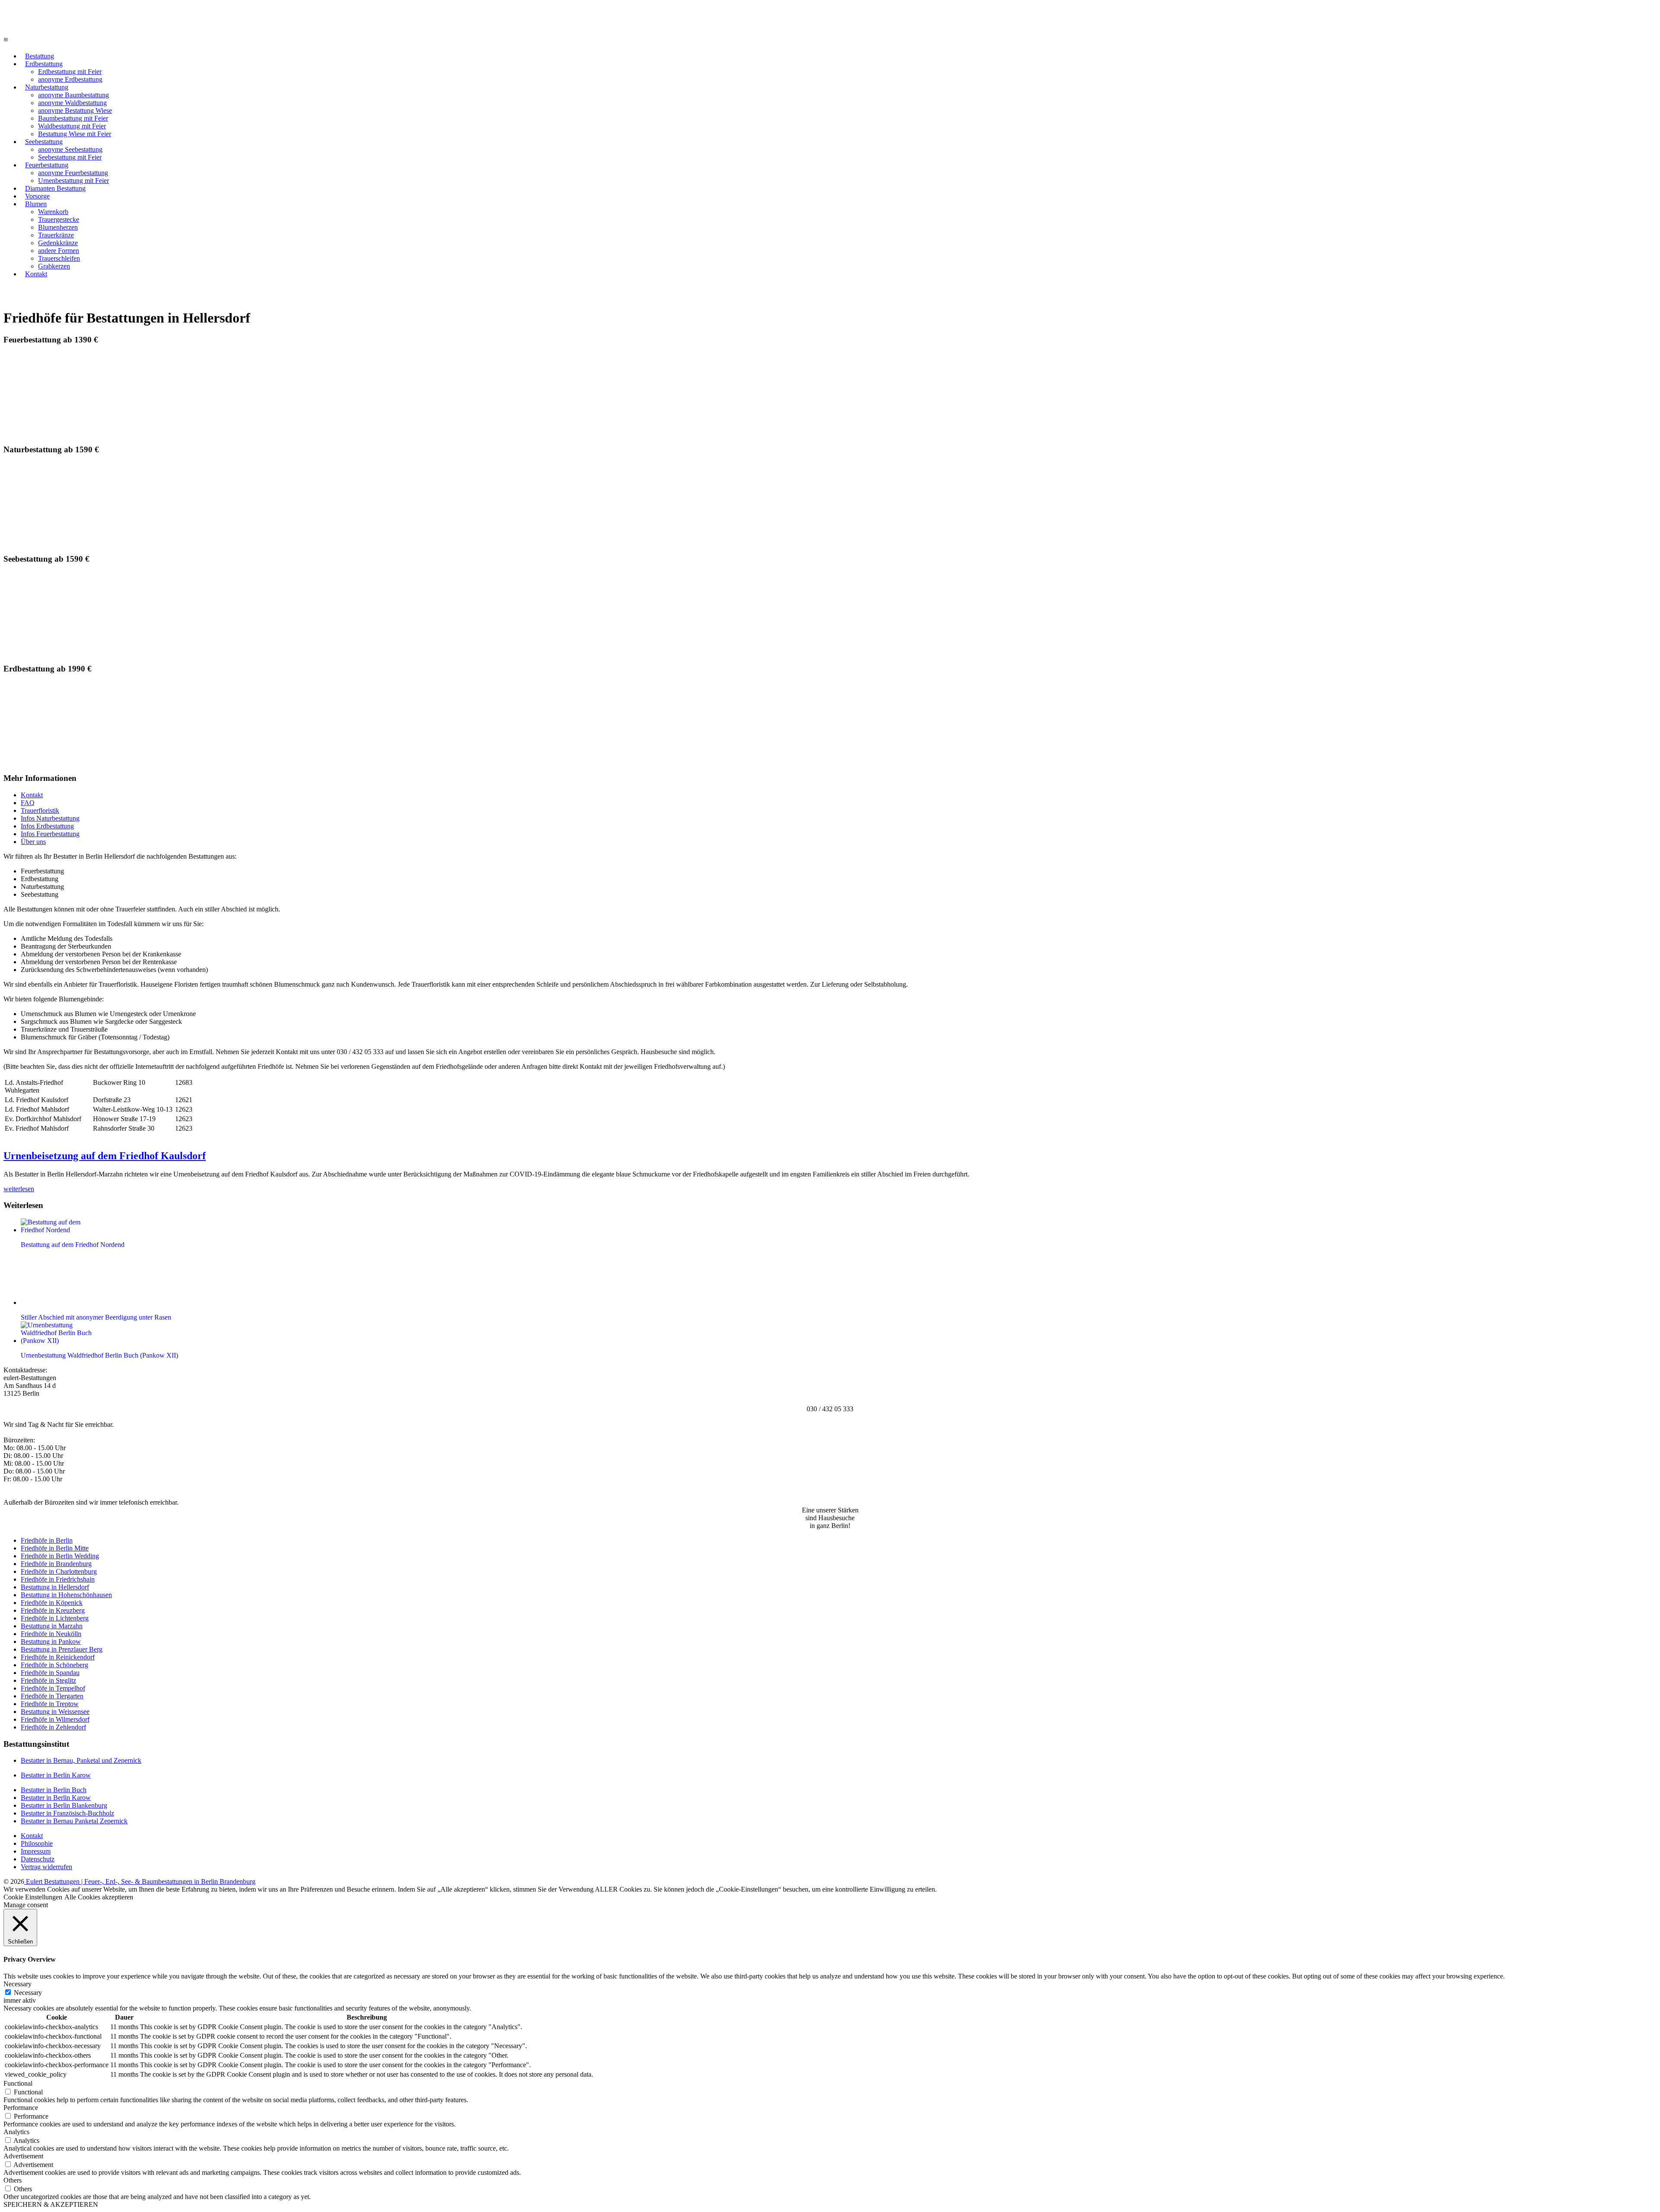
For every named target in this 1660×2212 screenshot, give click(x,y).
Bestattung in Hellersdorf (55, 1587)
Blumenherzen (58, 227)
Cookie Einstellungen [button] (33, 1897)
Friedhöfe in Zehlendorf (53, 1727)
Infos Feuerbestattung (50, 834)
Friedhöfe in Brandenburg (56, 1564)
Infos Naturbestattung (50, 818)
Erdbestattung (44, 64)
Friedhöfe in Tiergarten (52, 1696)
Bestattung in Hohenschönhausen (66, 1595)
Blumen (36, 204)
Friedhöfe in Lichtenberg (55, 1618)
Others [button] (13, 2180)
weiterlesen (19, 1189)
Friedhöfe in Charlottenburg (59, 1571)
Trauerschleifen (59, 258)
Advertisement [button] (23, 2156)
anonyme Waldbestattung (72, 103)
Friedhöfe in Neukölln (51, 1634)
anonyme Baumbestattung (73, 95)
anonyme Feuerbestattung (73, 173)
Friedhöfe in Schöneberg (54, 1665)
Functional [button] (18, 2083)
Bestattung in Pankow (51, 1641)
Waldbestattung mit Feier (72, 126)
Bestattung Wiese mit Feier (75, 134)
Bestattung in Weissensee (55, 1712)
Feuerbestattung (47, 165)
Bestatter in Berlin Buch (54, 1790)
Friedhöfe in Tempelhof (53, 1688)
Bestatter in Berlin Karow (56, 1775)
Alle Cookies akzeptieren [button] (99, 1897)
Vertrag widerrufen (46, 1867)
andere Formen (59, 251)
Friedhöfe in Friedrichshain (58, 1579)
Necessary (28, 1993)
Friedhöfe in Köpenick (52, 1603)
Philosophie (37, 1843)
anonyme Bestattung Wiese (75, 110)
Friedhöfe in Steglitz (48, 1680)
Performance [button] (21, 2108)
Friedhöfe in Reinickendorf (58, 1657)
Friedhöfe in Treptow (50, 1704)
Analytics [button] (16, 2132)
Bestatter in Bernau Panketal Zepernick (74, 1821)
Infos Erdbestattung (47, 826)
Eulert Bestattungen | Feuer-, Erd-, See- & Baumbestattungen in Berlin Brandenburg (140, 1881)
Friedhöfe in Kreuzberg (53, 1610)
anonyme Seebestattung (70, 149)
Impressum (36, 1851)
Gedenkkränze (58, 243)
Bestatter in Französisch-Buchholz (67, 1813)
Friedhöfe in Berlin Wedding (60, 1556)
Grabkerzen (54, 266)
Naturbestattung (47, 87)
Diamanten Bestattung (55, 188)
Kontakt (36, 274)
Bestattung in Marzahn (52, 1626)
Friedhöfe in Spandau (50, 1673)
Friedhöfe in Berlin (47, 1540)
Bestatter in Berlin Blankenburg (64, 1805)
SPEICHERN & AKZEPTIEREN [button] (51, 2204)
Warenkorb (53, 212)
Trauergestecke (59, 219)
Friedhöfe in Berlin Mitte (55, 1548)
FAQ (28, 803)
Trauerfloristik (40, 810)
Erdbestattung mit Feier (70, 72)
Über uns (33, 842)
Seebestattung (44, 142)
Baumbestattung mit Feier (73, 118)
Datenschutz (38, 1859)
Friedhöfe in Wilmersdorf (55, 1719)
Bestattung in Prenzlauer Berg (62, 1649)
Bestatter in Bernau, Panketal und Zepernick (81, 1760)
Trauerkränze (56, 235)
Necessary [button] (18, 1984)
